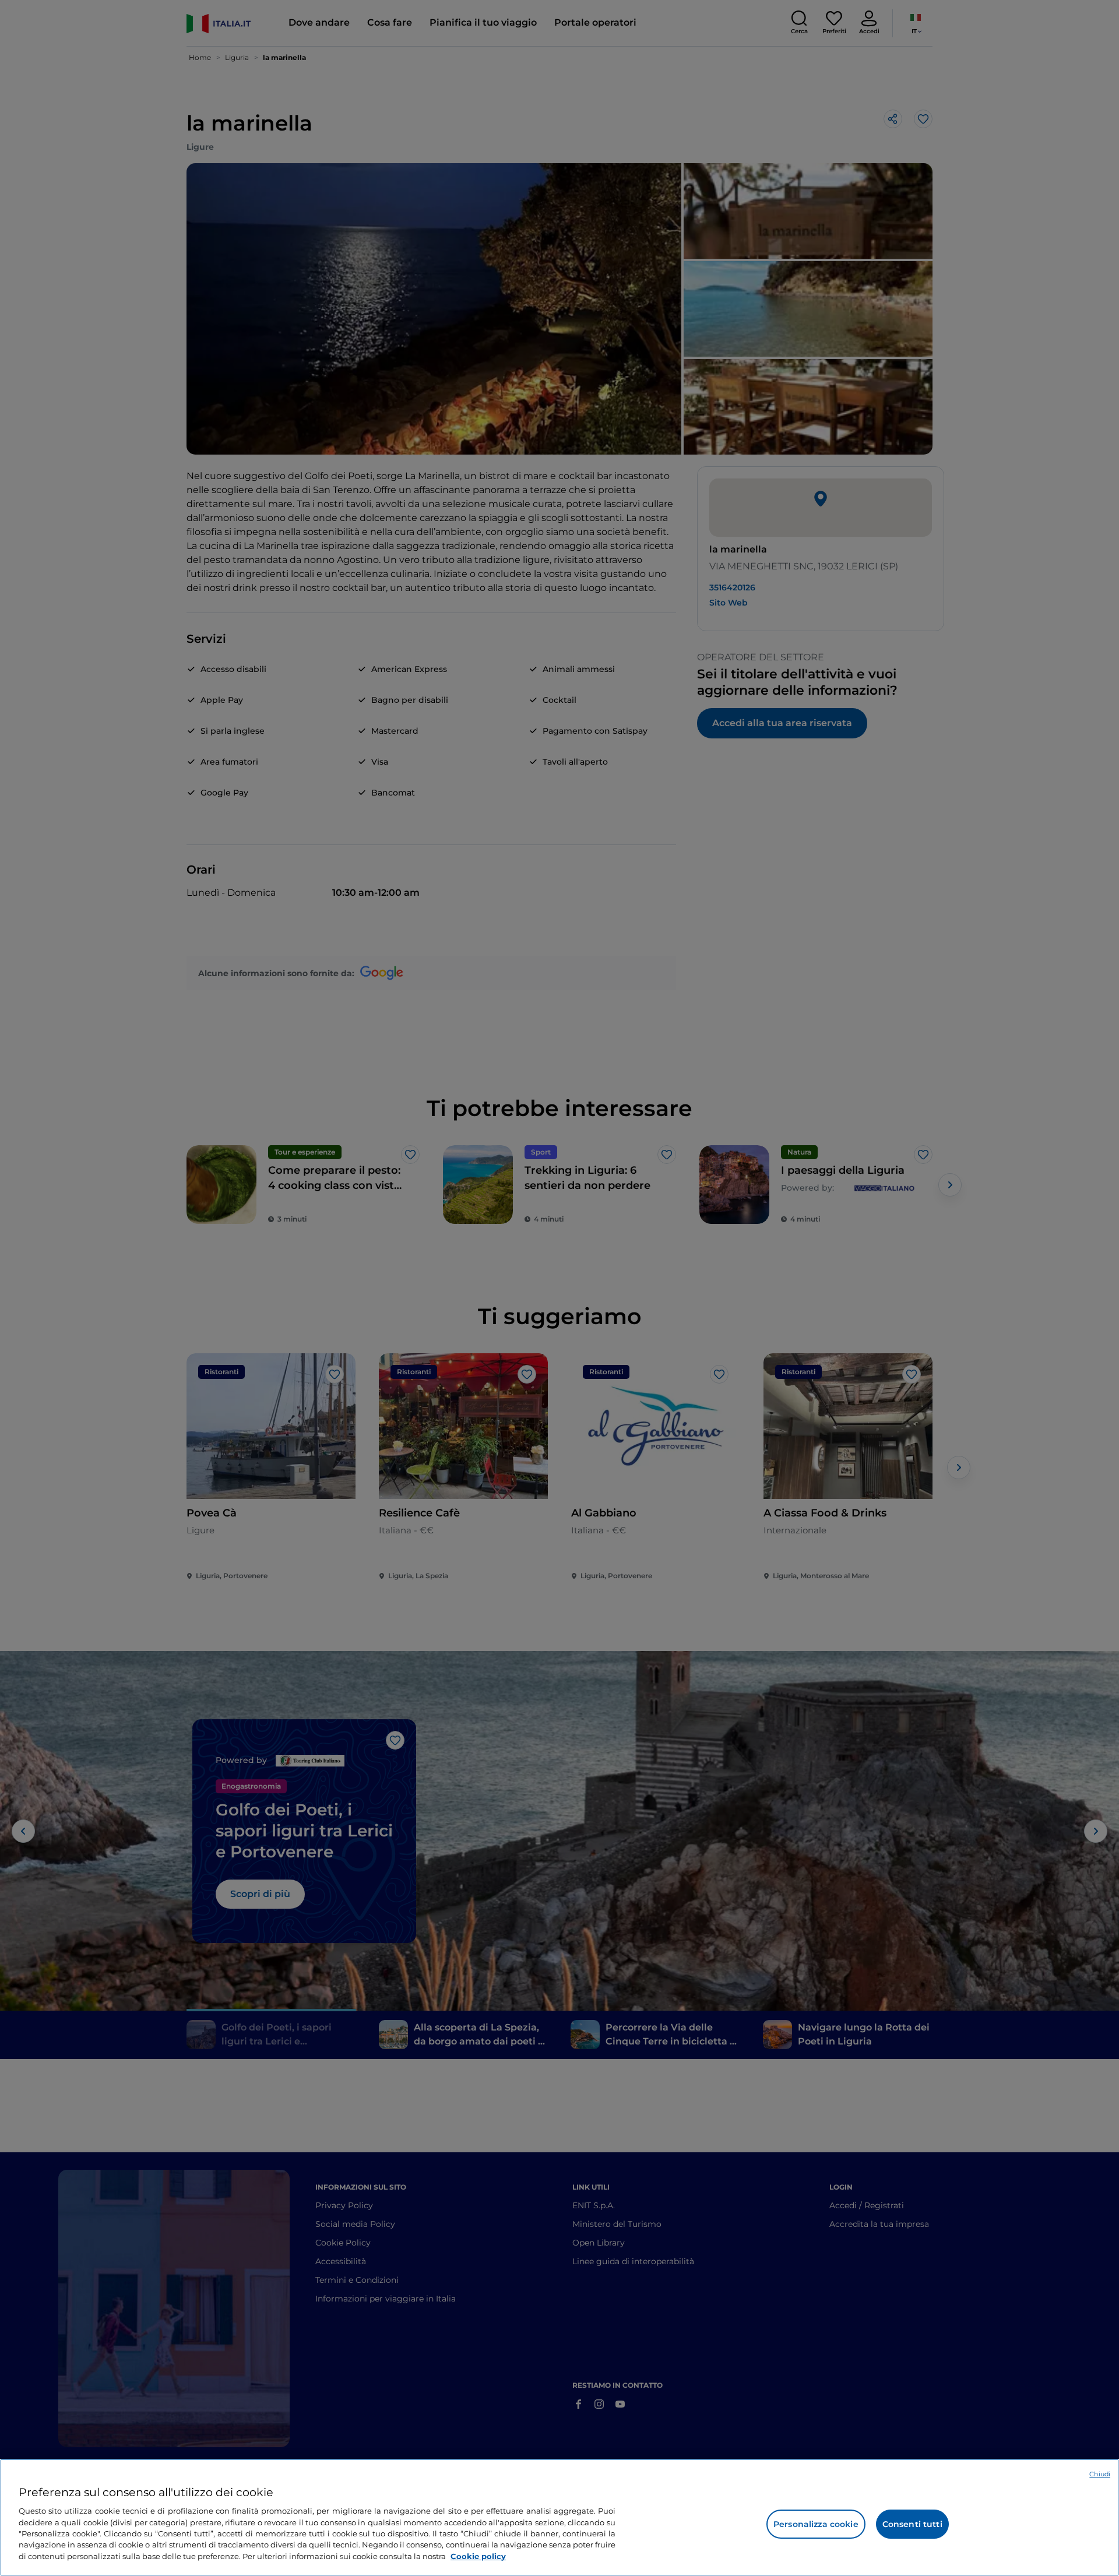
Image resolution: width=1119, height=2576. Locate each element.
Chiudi (1100, 2474)
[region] (559, 2517)
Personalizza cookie (816, 2524)
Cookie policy (478, 2556)
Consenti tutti (912, 2524)
